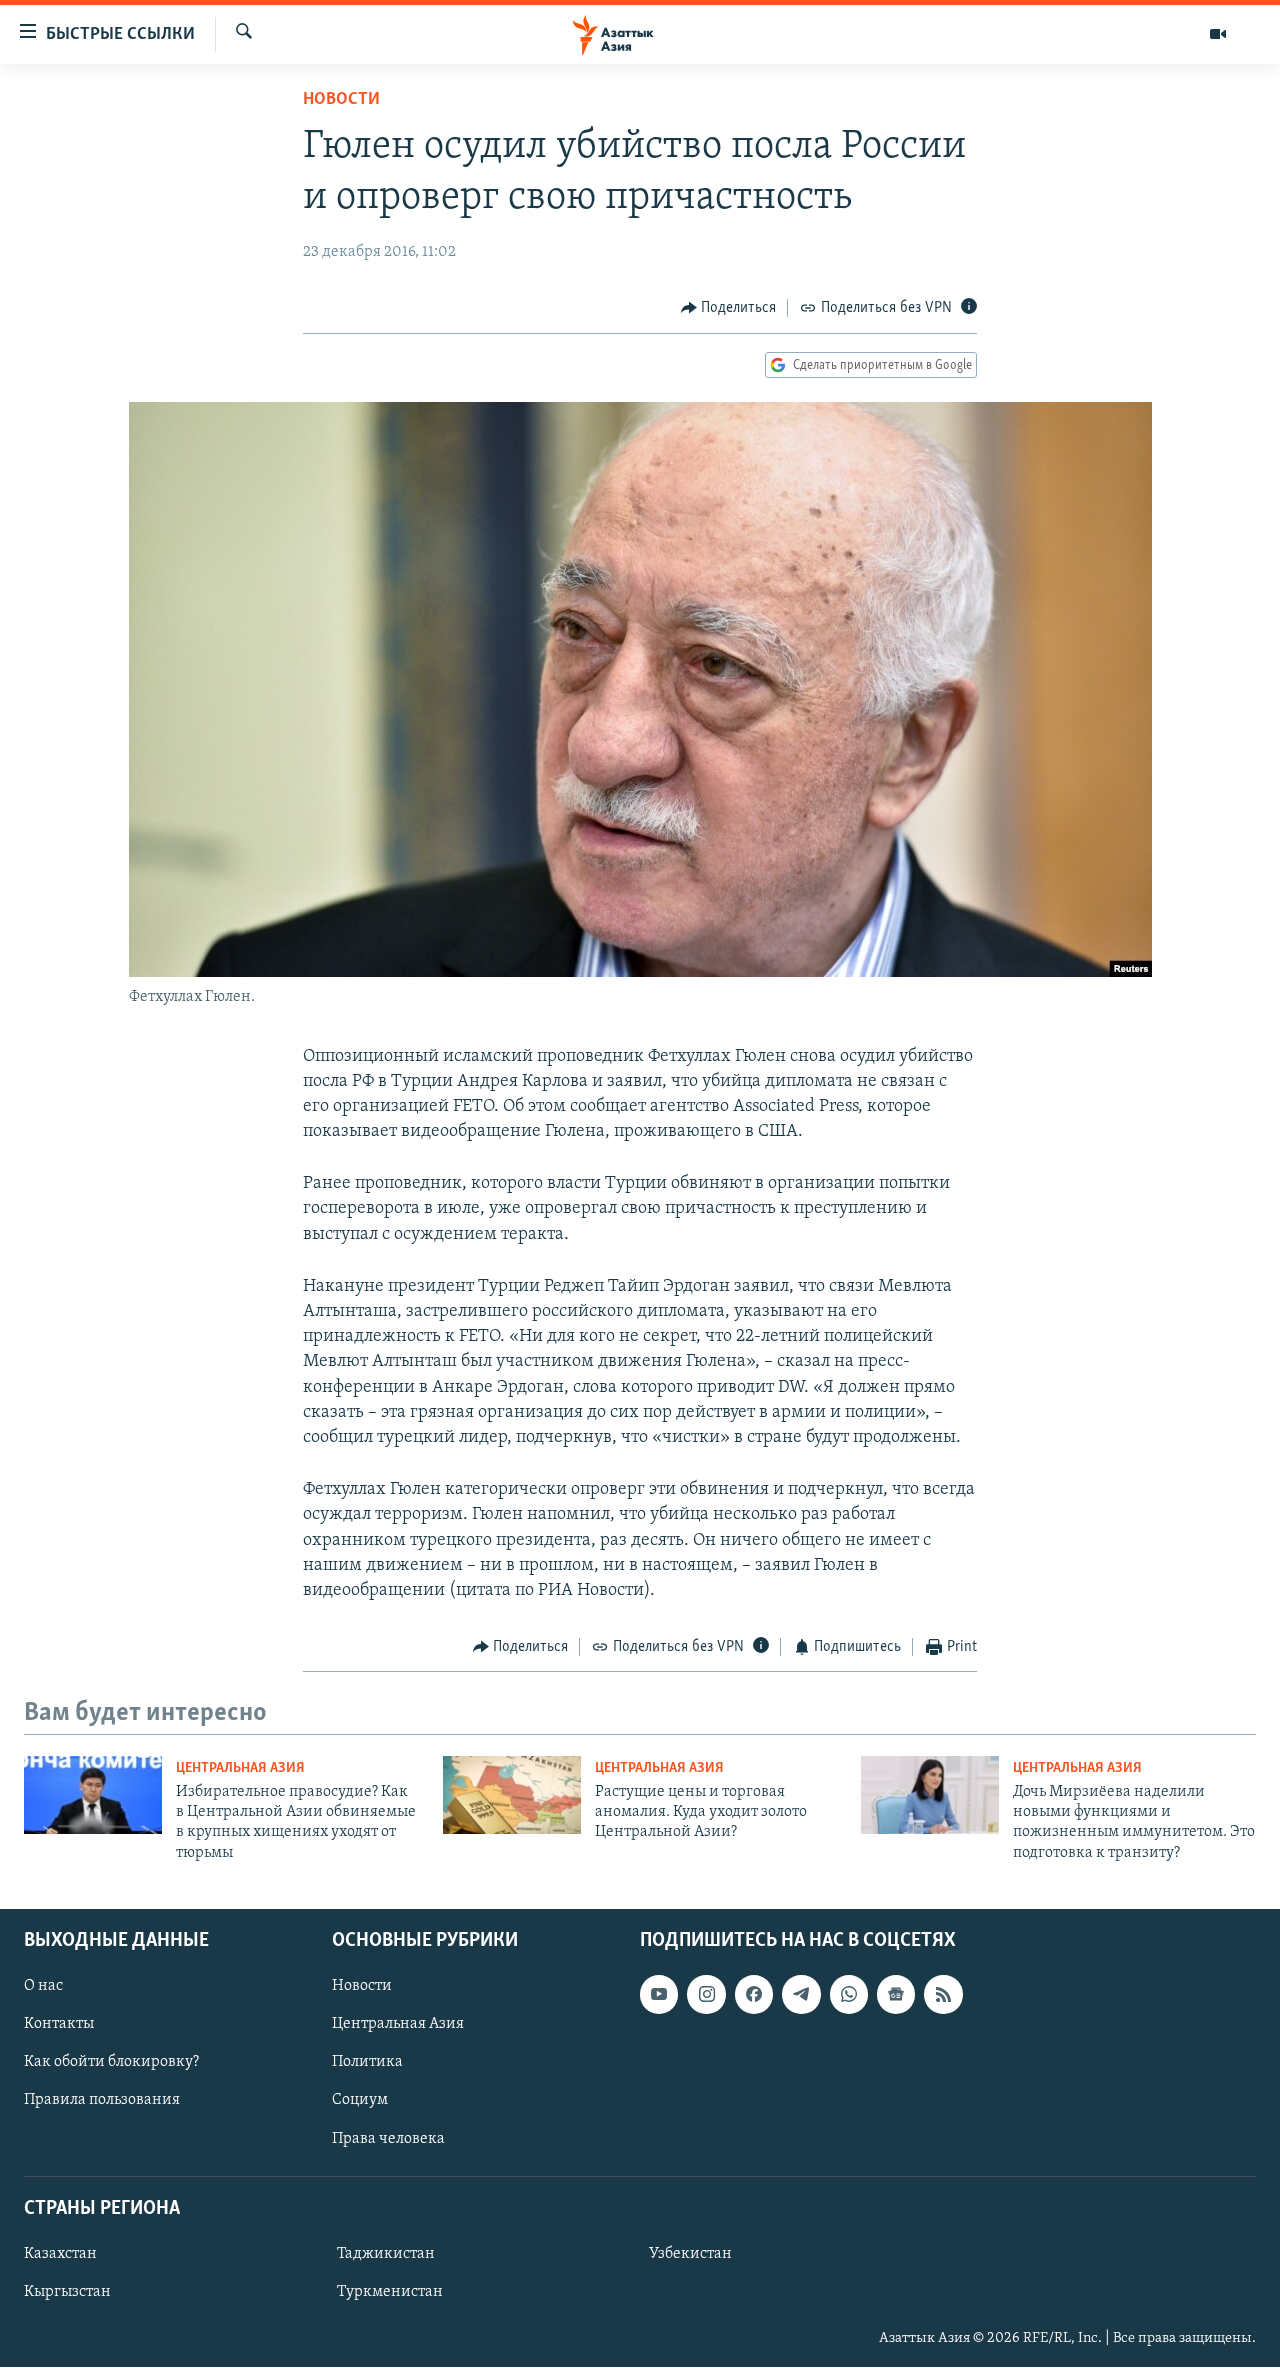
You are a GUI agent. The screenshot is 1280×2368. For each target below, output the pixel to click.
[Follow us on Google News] (896, 1995)
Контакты (59, 2025)
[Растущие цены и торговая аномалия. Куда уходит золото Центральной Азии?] (512, 1795)
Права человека (388, 2139)
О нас (43, 1987)
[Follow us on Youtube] (659, 1995)
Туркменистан (390, 2292)
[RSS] (943, 1995)
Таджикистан (386, 2254)
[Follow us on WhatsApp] (849, 1995)
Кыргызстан (67, 2292)
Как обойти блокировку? (111, 2063)
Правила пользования (102, 2101)
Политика (367, 2063)
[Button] (729, 308)
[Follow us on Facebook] (754, 1995)
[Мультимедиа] (1218, 34)
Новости (341, 100)
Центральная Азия (240, 1768)
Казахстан (60, 2254)
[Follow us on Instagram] (706, 1995)
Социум (360, 2101)
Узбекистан (690, 2254)
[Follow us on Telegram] (801, 1995)
